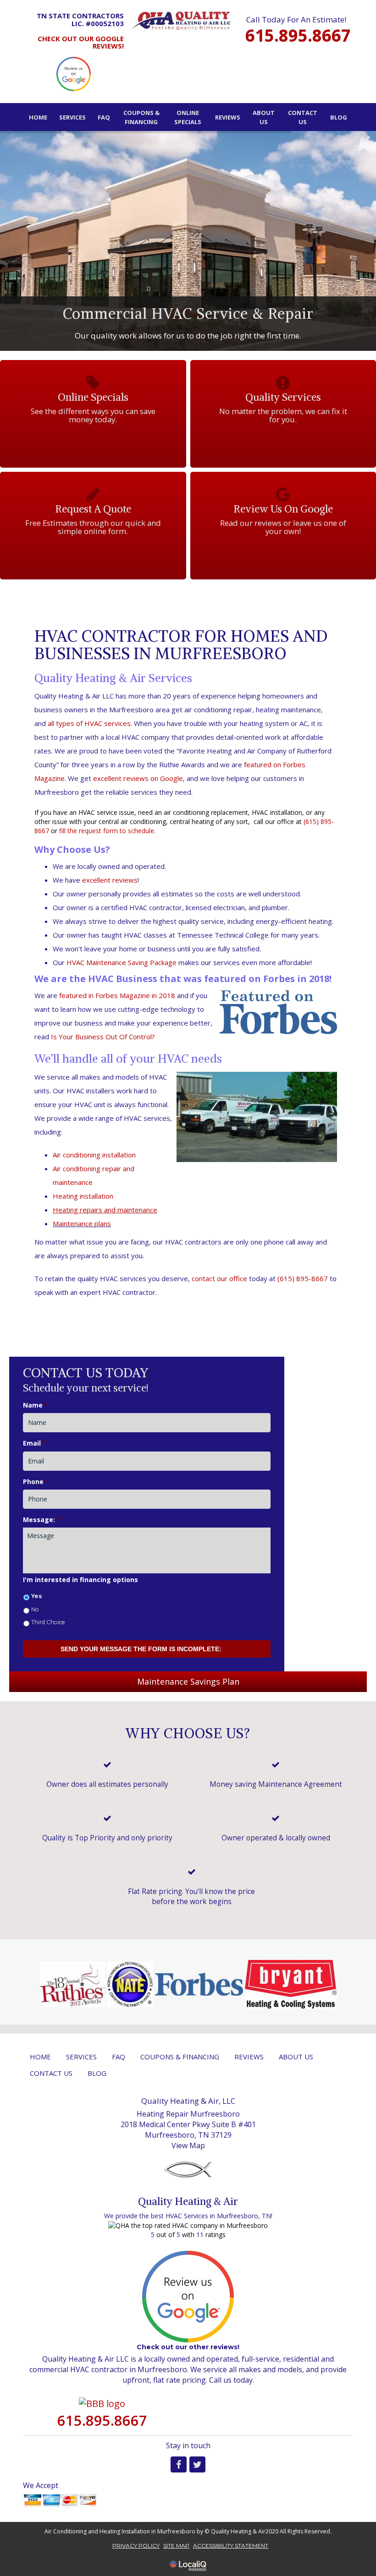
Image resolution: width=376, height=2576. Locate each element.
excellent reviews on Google (138, 778)
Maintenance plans (82, 1223)
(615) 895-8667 (303, 1278)
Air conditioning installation (94, 1155)
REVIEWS (228, 117)
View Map (188, 2145)
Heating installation (83, 1196)
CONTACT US (303, 117)
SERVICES (72, 117)
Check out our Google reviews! (81, 42)
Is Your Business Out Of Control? (103, 1037)
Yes (37, 1596)
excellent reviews (110, 880)
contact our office (219, 1278)
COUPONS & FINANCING (141, 117)
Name (36, 1405)
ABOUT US (264, 117)
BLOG (339, 117)
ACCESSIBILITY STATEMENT (231, 2546)
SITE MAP (176, 2546)
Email (35, 1443)
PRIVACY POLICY (136, 2546)
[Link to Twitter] (197, 2464)
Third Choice (48, 1622)
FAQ (104, 117)
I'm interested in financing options (80, 1580)
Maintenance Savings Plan (188, 1681)
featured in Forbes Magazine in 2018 (117, 995)
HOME (38, 117)
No (35, 1609)
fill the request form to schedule (107, 831)
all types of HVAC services (89, 723)
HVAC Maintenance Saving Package (122, 962)
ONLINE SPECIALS (188, 117)
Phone (36, 1482)
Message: (42, 1520)
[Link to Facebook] (179, 2464)
